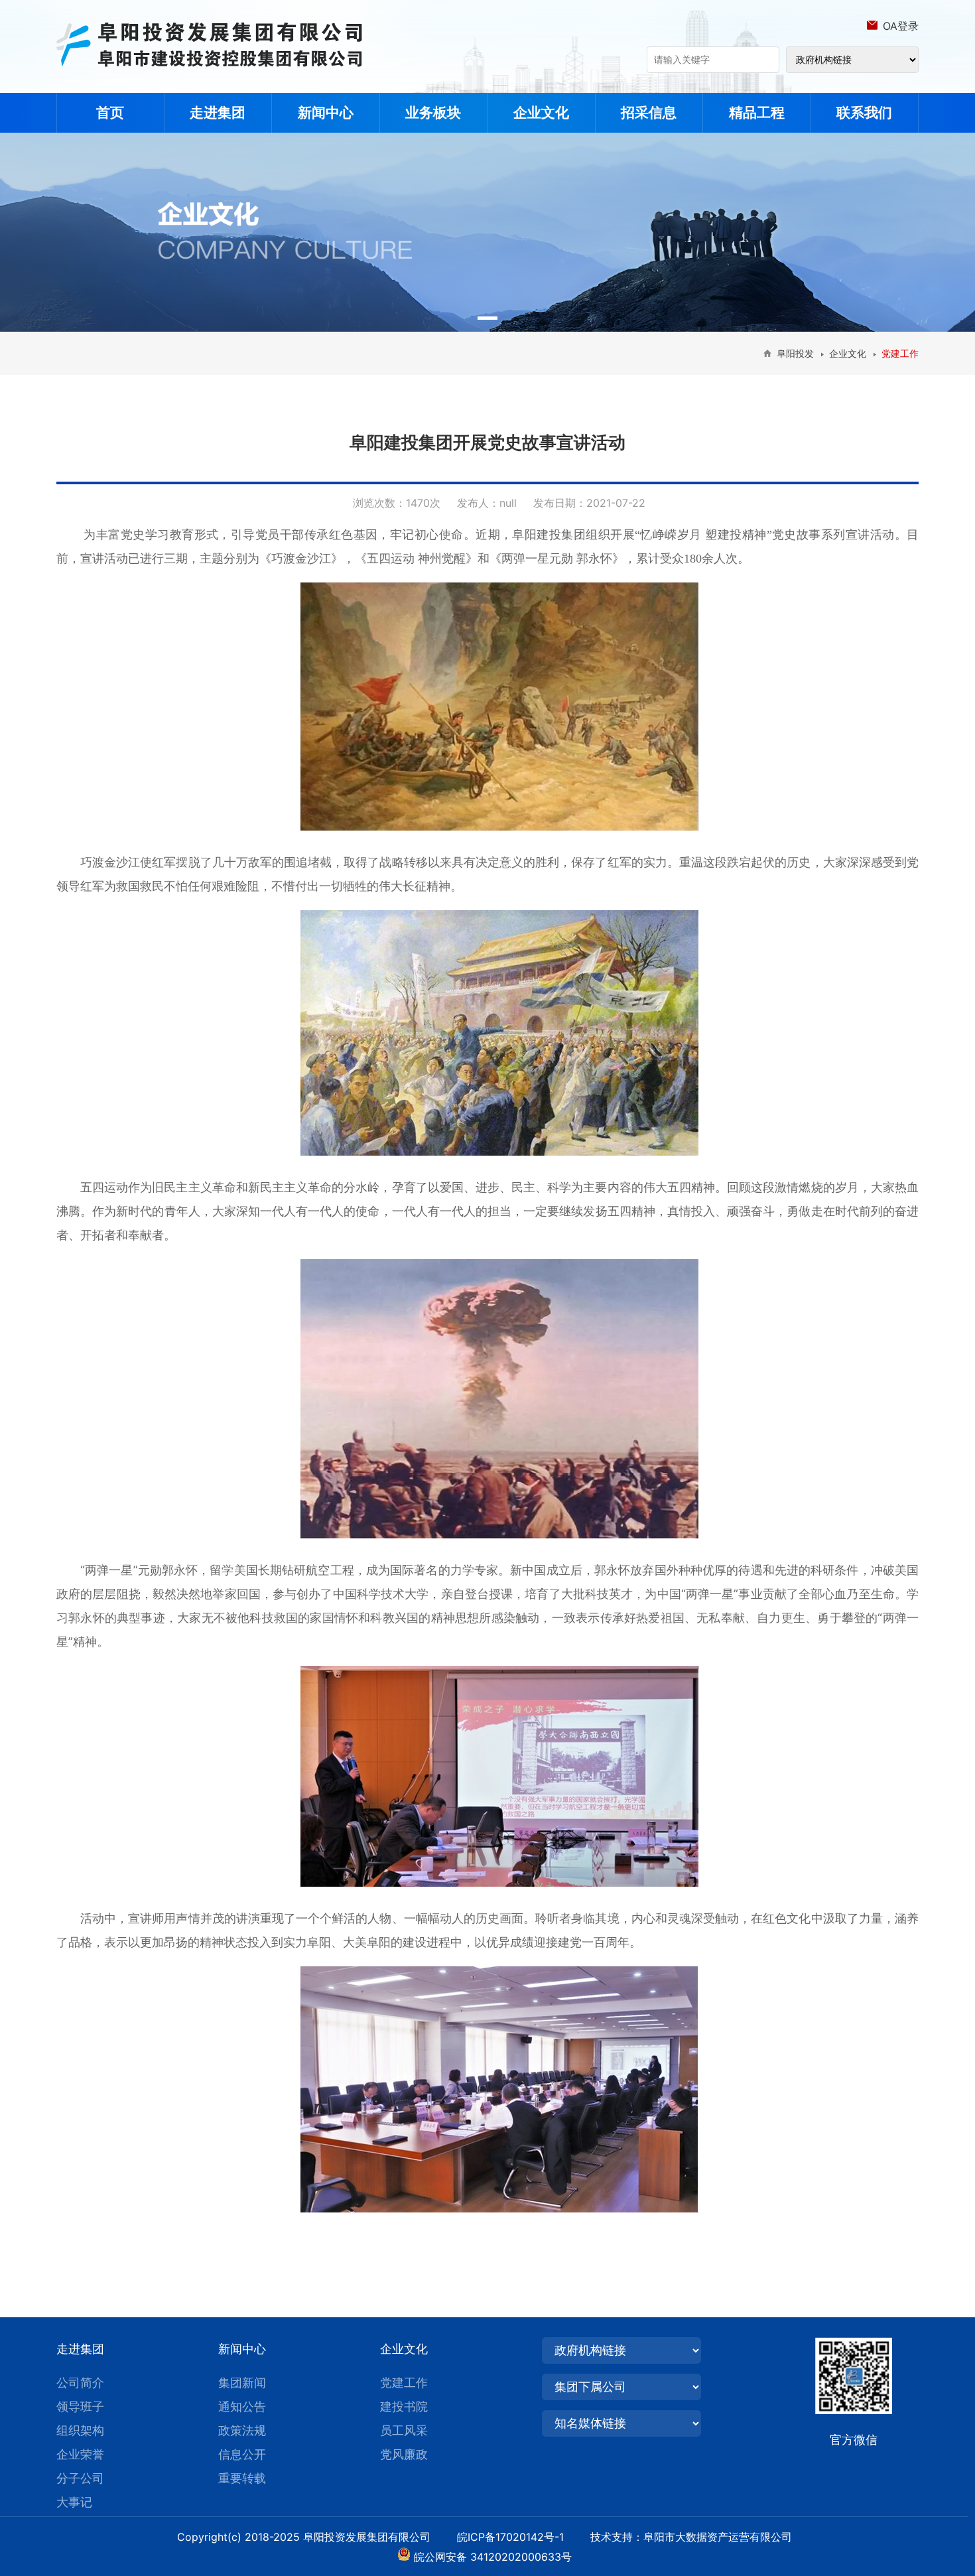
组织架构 (80, 2430)
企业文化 (541, 112)
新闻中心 (326, 112)
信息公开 (242, 2454)
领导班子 (80, 2407)
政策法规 (242, 2430)
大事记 (74, 2502)
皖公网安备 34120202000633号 (493, 2557)
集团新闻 (242, 2383)
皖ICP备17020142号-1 (522, 2537)
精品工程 (757, 112)
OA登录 (901, 26)
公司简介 (80, 2383)
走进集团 (218, 112)
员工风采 (404, 2430)
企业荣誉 (80, 2454)
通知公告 (242, 2407)
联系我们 (864, 112)
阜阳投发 (795, 353)
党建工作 (404, 2383)
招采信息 (649, 112)
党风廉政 (404, 2454)
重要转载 (242, 2478)
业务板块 (433, 112)
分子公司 (80, 2478)
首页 (110, 112)
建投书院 (404, 2407)
